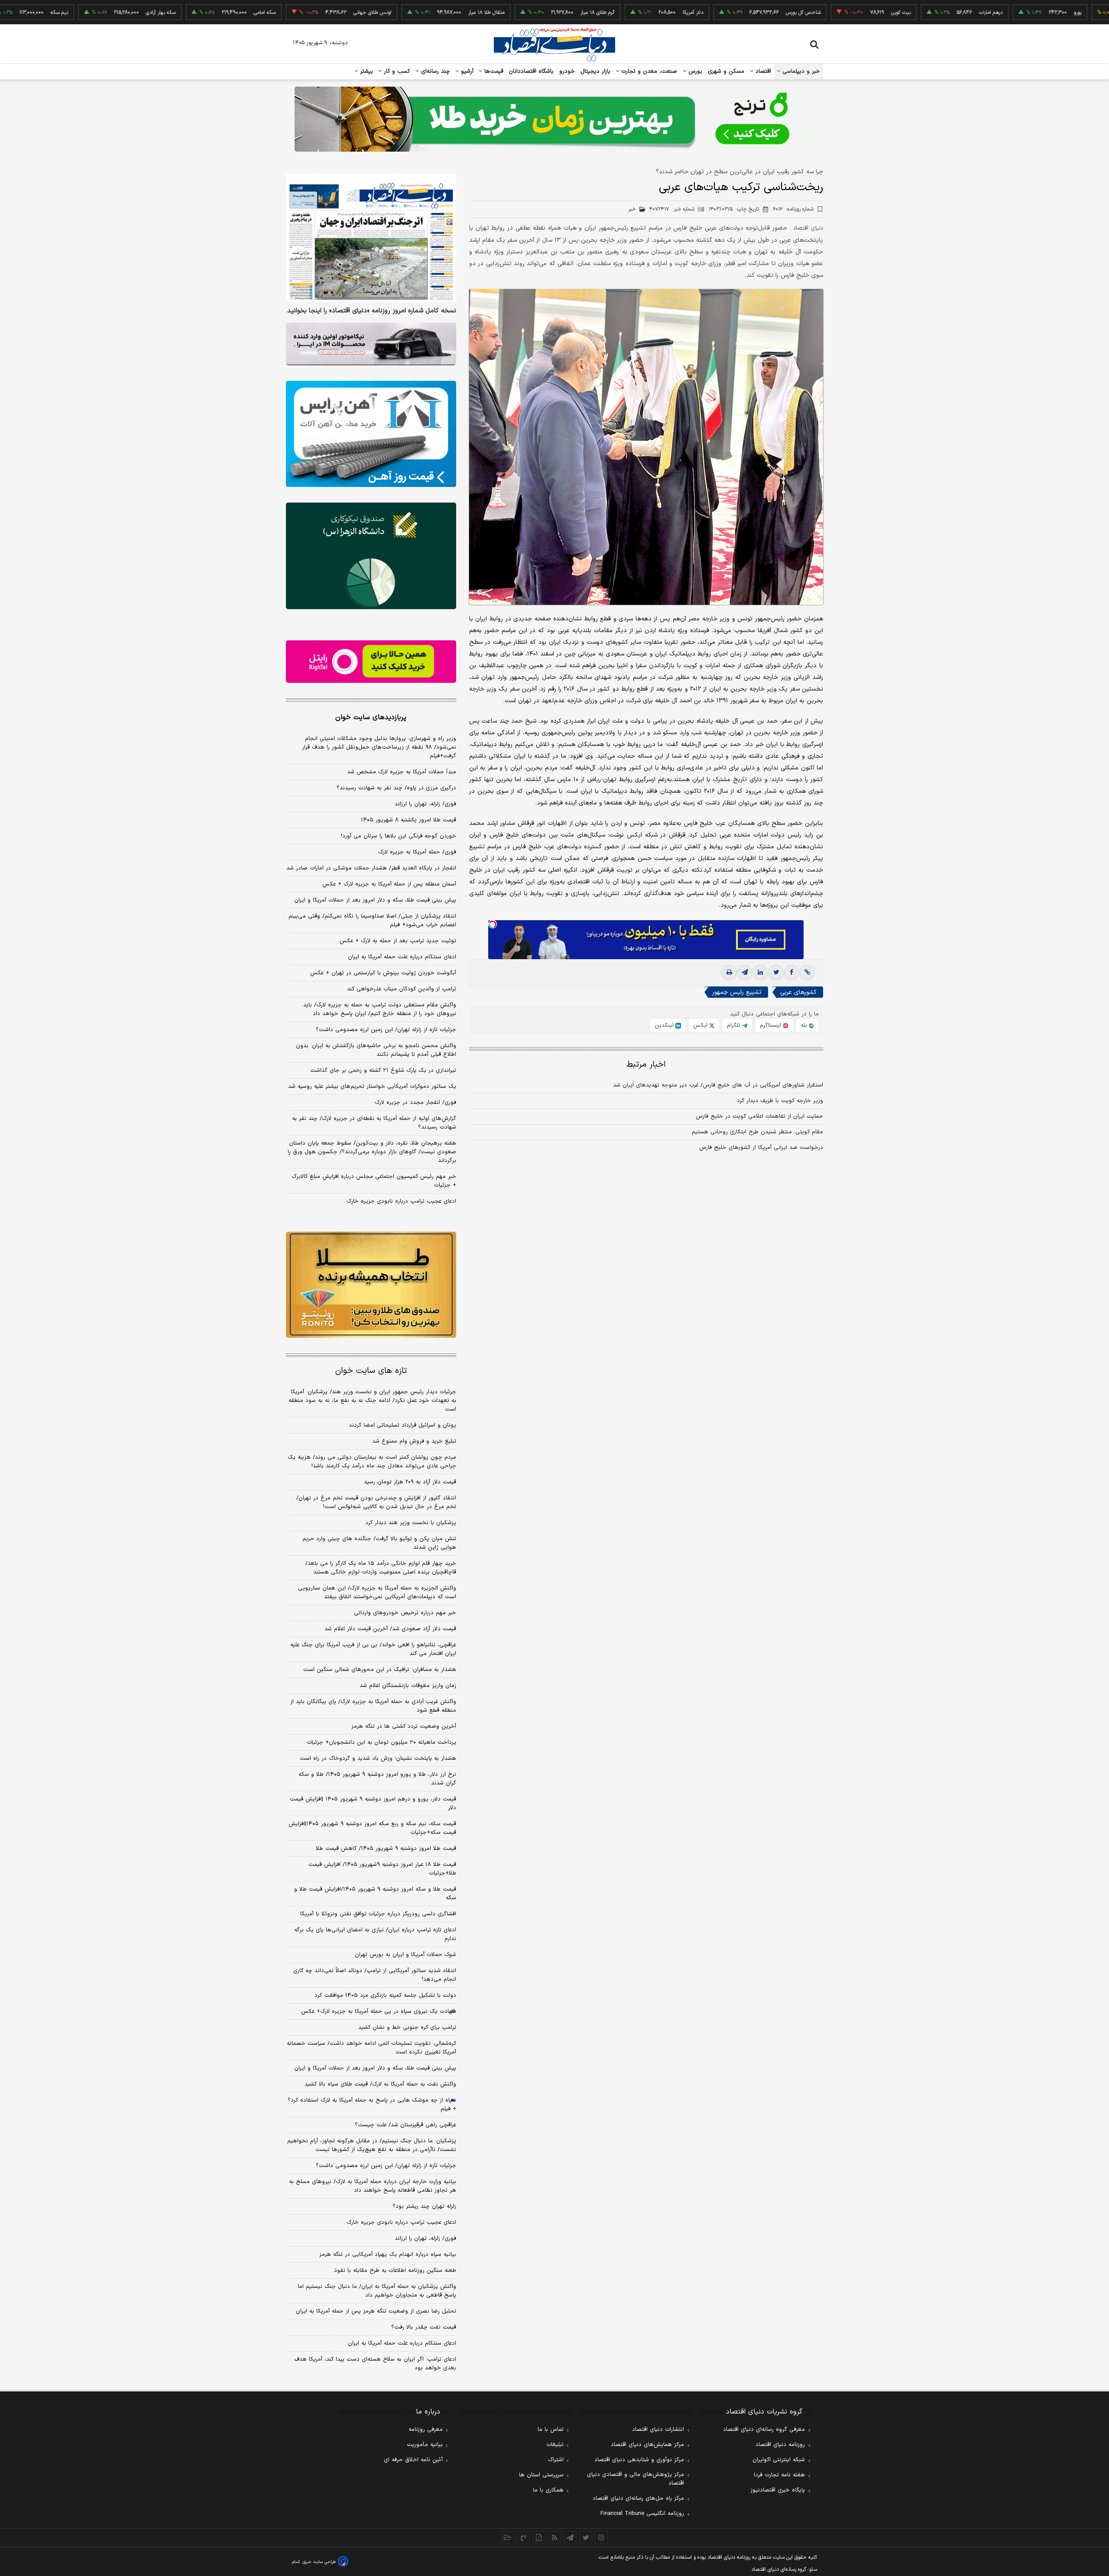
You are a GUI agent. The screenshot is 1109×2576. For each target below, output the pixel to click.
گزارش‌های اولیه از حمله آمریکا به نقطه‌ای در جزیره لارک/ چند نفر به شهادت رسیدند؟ (374, 1123)
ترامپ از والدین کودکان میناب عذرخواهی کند (402, 989)
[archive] (508, 2537)
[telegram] (745, 973)
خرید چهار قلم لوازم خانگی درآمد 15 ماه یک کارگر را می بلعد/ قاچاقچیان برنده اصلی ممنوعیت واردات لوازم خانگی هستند (381, 1568)
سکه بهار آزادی (84, 13)
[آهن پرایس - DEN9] (371, 434)
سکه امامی (188, 13)
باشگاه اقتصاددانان (531, 71)
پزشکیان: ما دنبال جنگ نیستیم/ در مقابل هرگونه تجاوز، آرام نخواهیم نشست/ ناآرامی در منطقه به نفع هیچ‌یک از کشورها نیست (372, 2145)
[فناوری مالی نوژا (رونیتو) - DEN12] (371, 1285)
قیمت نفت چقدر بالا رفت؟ (424, 2327)
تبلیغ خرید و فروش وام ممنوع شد (414, 1441)
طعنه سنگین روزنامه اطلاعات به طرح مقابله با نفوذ (395, 2271)
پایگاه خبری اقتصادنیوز (778, 2490)
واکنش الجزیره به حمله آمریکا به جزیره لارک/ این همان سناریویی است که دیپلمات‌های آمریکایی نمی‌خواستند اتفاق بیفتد (377, 1593)
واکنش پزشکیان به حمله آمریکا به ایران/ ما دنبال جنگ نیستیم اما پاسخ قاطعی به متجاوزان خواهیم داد (377, 2291)
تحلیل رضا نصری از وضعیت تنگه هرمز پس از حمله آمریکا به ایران (376, 2311)
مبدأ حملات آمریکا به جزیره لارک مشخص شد (402, 772)
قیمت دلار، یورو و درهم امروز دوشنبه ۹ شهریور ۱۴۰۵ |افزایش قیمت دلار (373, 1804)
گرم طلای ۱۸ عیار (521, 13)
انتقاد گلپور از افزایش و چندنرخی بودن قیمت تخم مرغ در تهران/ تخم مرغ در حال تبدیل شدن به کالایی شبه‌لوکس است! (376, 1502)
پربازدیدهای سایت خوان (371, 717)
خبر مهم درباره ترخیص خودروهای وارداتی (405, 1613)
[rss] (554, 2537)
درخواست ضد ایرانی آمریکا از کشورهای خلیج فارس (761, 1148)
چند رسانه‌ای (435, 71)
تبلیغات (555, 2445)
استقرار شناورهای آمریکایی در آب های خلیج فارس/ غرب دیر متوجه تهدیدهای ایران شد (718, 1086)
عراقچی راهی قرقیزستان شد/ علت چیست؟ (405, 2125)
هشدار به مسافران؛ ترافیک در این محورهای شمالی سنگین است (380, 1670)
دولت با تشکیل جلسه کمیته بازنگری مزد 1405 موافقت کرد (385, 1995)
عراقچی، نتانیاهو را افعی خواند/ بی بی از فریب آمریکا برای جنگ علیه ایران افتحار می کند (373, 1649)
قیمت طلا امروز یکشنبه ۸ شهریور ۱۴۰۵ (409, 820)
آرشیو (466, 71)
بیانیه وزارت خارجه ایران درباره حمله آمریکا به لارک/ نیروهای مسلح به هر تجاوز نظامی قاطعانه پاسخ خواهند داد (373, 2186)
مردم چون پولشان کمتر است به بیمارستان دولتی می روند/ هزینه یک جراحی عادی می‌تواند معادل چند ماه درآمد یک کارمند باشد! (372, 1462)
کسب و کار (396, 71)
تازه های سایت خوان (371, 1371)
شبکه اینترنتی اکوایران (779, 2460)
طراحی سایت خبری (319, 2562)
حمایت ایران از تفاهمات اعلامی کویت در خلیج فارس (759, 1117)
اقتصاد (762, 71)
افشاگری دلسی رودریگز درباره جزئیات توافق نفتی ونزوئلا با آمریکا (378, 1914)
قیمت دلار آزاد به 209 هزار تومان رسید (410, 1482)
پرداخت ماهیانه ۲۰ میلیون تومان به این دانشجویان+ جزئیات (381, 1742)
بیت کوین (824, 13)
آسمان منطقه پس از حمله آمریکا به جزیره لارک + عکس (389, 884)
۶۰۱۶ (793, 209)
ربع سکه (1081, 13)
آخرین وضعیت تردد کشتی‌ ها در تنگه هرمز (404, 1726)
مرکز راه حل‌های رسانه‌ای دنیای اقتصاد (638, 2498)
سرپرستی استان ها (541, 2475)
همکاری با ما (548, 2490)
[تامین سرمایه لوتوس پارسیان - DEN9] (371, 556)
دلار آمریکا (616, 13)
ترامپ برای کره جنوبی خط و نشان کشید (407, 2028)
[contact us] (523, 2537)
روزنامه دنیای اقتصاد (780, 2445)
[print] (729, 973)
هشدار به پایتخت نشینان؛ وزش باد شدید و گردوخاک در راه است (378, 1758)
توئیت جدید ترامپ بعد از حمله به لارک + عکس (398, 941)
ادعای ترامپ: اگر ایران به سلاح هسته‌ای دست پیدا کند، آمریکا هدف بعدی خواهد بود (375, 2364)
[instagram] (601, 2537)
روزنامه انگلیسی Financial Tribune (642, 2514)
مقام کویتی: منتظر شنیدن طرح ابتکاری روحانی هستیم (757, 1132)
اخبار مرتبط (646, 1065)
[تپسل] (493, 925)
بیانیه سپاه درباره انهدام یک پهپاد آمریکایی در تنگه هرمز (388, 2255)
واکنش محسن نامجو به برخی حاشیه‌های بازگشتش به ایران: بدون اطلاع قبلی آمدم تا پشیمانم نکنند (376, 1050)
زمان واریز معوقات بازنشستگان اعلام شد (408, 1686)
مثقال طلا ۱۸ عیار (410, 13)
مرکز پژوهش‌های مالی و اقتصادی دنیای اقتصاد (636, 2479)
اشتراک (556, 2460)
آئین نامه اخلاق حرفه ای (413, 2460)
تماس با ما (551, 2430)
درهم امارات (914, 13)
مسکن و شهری (726, 71)
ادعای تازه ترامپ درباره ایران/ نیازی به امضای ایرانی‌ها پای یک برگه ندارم (375, 1934)
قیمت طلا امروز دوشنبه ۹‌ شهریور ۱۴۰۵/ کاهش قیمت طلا (386, 1849)
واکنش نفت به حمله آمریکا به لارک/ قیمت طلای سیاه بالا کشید (380, 2084)
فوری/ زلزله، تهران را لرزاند (425, 804)
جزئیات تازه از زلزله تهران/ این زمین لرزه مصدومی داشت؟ (386, 1030)
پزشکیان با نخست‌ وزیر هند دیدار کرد (411, 1523)
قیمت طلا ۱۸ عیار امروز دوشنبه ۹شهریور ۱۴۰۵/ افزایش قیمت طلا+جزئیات (382, 1869)
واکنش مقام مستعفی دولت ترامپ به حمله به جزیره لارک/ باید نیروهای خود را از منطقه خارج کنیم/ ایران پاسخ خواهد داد (380, 1009)
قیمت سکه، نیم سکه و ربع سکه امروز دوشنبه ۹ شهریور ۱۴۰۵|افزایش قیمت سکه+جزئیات (372, 1828)
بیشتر (365, 71)
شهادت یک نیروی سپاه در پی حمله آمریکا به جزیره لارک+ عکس (379, 2011)
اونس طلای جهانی (296, 13)
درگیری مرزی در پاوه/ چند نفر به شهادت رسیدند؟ (396, 788)
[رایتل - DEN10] (371, 662)
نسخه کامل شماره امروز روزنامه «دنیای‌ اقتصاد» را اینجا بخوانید (372, 311)
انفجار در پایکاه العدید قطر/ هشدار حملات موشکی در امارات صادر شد (371, 868)
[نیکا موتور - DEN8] (371, 344)
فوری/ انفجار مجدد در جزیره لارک (415, 1103)
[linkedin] (760, 973)
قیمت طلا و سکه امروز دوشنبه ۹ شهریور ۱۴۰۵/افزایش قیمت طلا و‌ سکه (375, 1894)
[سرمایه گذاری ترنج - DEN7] (554, 119)
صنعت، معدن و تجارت (648, 71)
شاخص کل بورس (727, 13)
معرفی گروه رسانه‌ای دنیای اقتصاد (764, 2430)
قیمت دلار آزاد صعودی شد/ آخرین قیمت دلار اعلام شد (390, 1629)
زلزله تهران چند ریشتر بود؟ (424, 2206)
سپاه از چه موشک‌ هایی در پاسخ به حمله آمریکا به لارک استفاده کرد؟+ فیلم (372, 2105)
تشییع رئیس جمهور (737, 993)
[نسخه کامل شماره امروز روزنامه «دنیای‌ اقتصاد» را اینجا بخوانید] (371, 238)
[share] (539, 2537)
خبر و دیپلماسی (800, 71)
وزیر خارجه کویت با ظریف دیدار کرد (780, 1101)
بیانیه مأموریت (425, 2445)
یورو (1001, 13)
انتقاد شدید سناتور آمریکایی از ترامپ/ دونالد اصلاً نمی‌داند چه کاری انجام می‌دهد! (375, 1975)
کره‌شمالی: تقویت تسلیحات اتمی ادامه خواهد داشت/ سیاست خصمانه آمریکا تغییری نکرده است (371, 2048)
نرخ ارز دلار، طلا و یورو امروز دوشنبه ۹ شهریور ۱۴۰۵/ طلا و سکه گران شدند (377, 1779)
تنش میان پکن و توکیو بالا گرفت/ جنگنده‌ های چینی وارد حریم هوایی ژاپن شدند (379, 1543)
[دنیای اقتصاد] (554, 45)
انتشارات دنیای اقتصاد (658, 2430)
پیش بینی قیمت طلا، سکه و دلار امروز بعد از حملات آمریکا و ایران (375, 900)
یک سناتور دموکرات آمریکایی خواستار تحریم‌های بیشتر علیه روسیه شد (372, 1087)
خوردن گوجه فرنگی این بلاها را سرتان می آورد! (399, 836)
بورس (694, 71)
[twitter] (776, 973)
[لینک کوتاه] (807, 973)
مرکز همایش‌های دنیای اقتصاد (647, 2445)
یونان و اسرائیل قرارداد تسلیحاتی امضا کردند (402, 1425)
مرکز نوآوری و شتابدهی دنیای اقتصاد (639, 2460)
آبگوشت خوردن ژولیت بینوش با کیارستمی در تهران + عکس (383, 973)
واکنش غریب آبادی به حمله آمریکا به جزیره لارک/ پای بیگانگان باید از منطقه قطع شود (373, 1706)
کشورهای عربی (798, 993)
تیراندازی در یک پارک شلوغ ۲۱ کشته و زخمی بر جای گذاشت (383, 1071)
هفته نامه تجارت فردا (779, 2475)
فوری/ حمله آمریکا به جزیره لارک (417, 852)
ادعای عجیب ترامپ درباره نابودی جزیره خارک (401, 1201)
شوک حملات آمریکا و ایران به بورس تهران (405, 1955)
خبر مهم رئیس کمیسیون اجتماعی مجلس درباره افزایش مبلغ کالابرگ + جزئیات (374, 1181)
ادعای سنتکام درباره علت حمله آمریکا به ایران (402, 957)
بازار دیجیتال (595, 71)
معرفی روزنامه (426, 2430)
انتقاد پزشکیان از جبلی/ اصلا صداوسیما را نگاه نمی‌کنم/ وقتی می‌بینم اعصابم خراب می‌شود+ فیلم (372, 921)
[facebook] (791, 973)
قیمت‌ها (493, 71)
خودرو (567, 71)
